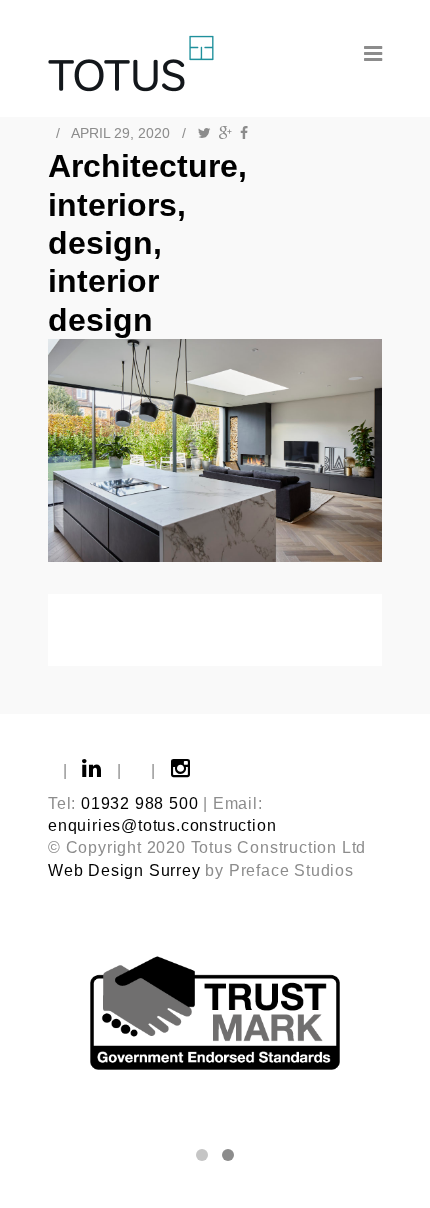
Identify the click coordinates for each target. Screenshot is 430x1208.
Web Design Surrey (124, 870)
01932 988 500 (139, 803)
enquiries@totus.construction (162, 825)
